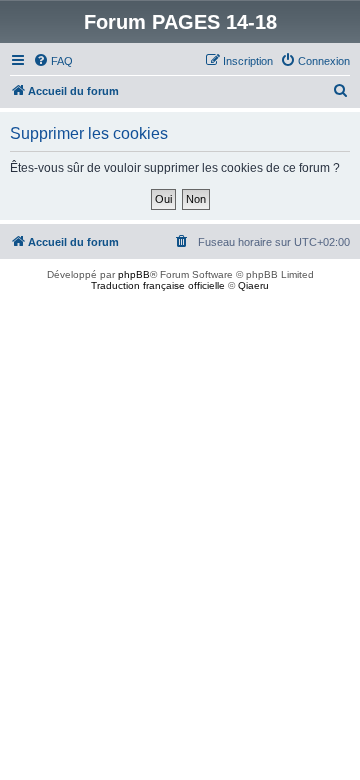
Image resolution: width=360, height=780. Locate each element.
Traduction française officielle (158, 285)
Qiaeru (253, 285)
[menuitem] (53, 61)
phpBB (134, 274)
